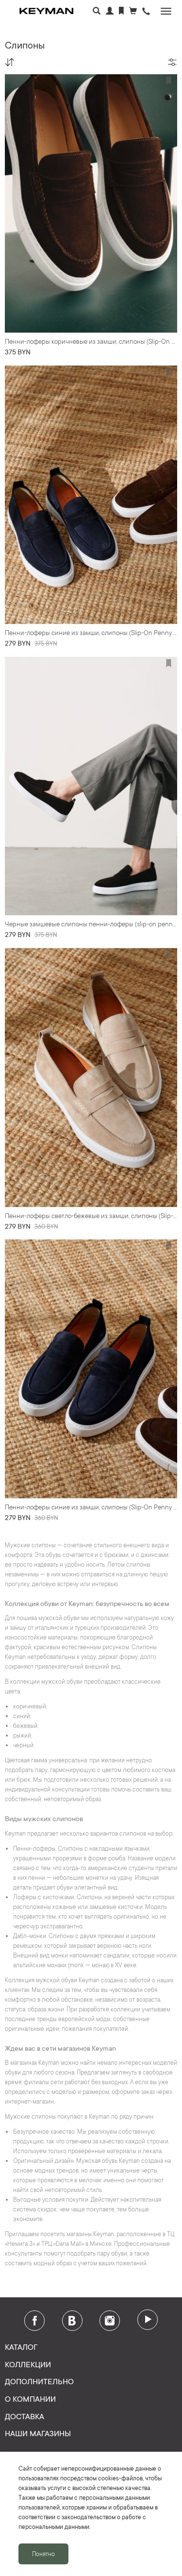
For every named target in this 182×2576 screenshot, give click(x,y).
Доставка (25, 2416)
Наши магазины (38, 2433)
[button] (146, 12)
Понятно (43, 2554)
